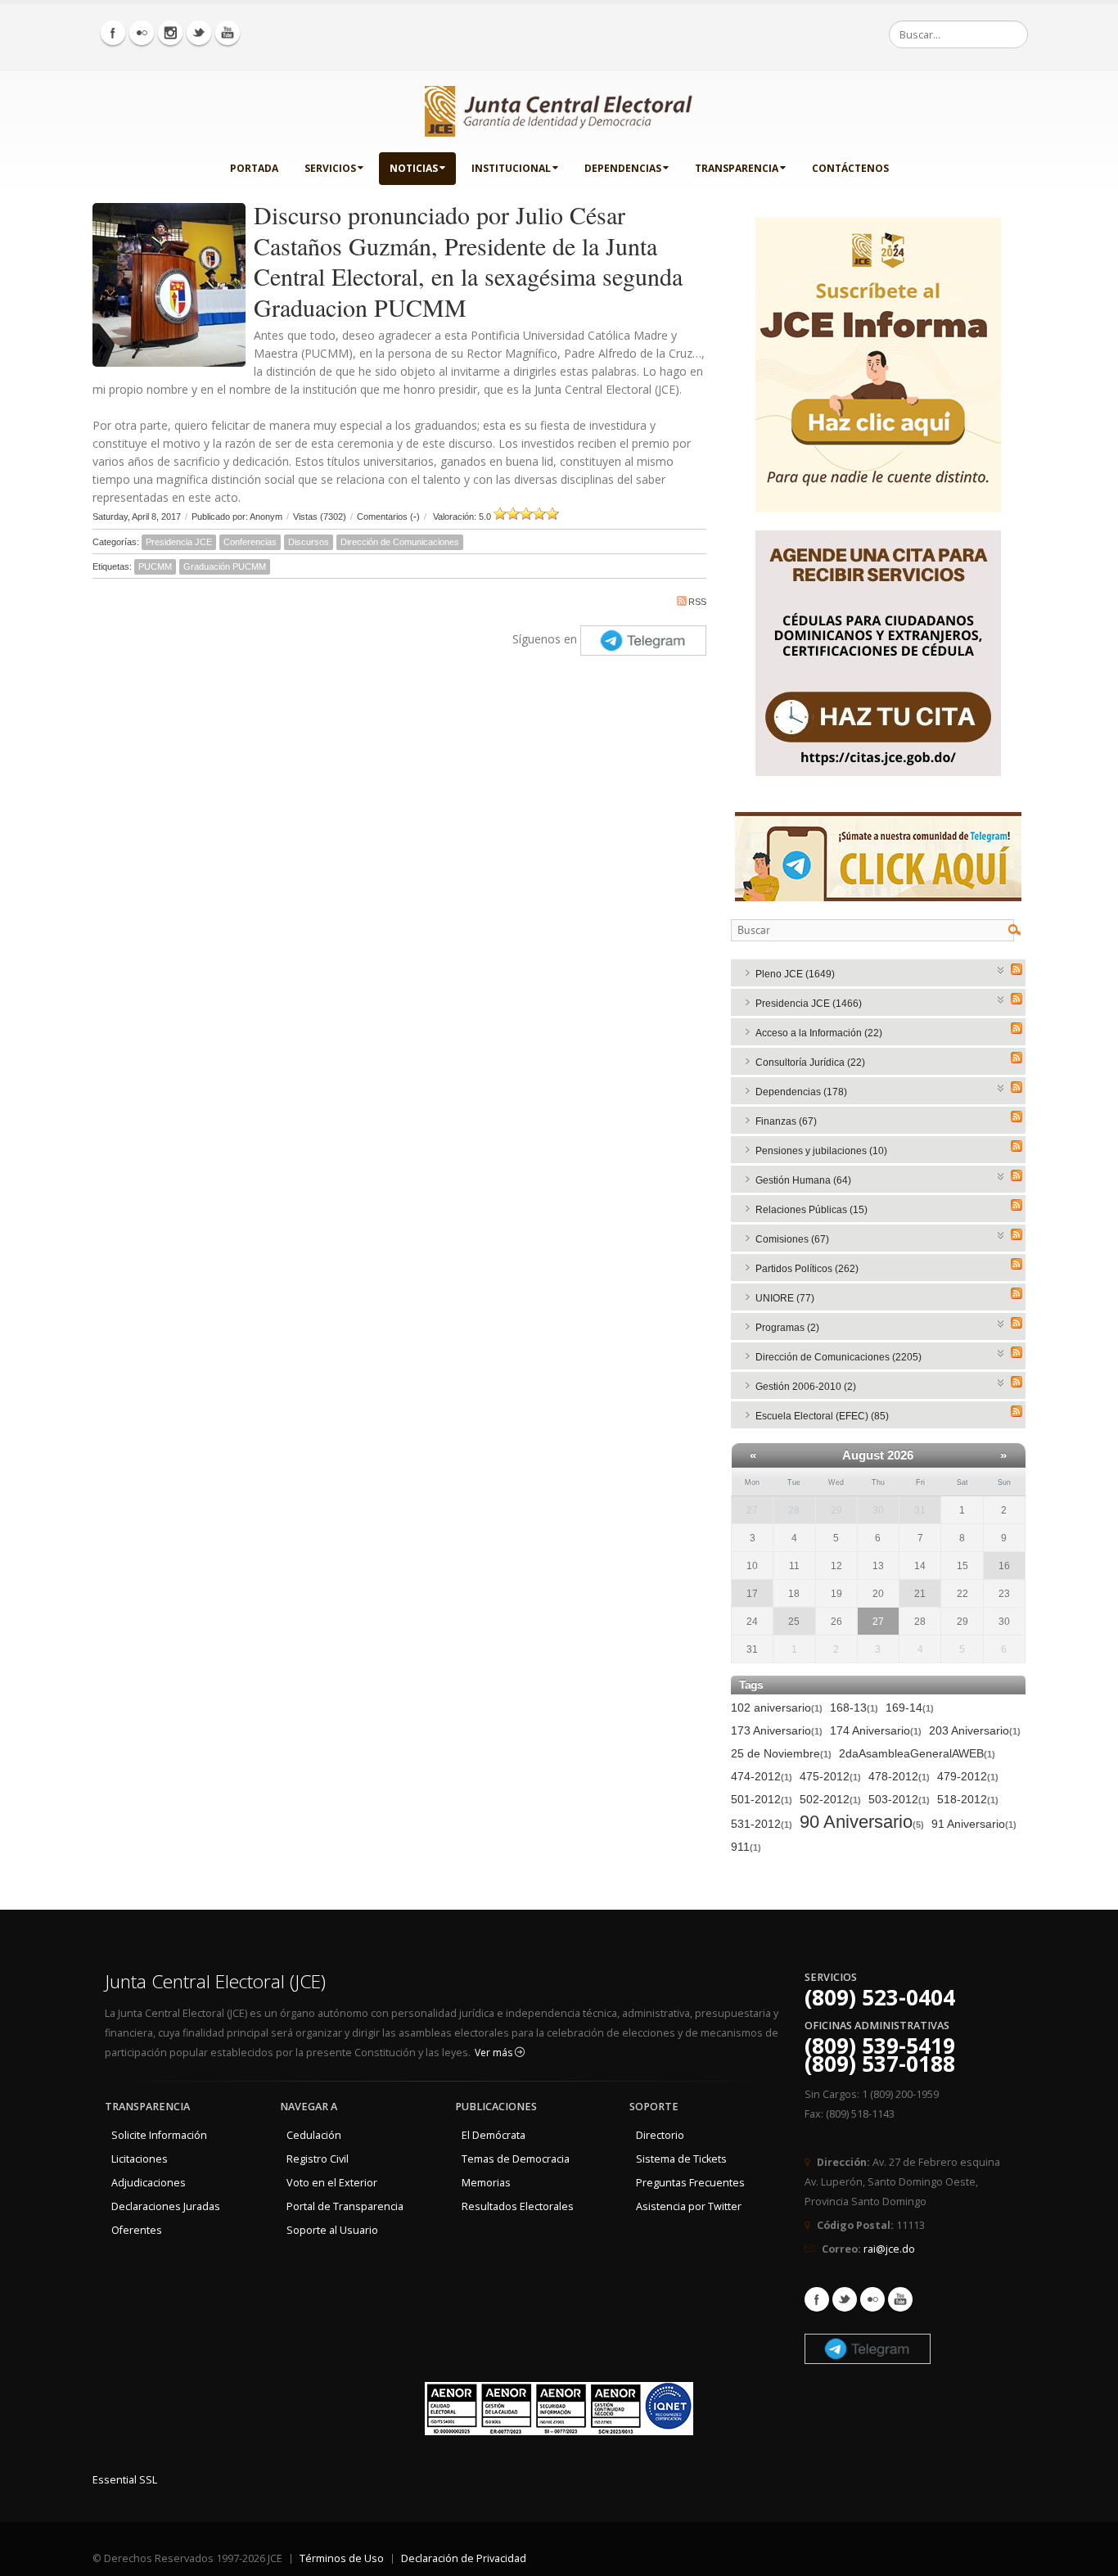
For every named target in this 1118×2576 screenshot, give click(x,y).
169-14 (910, 1708)
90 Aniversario (862, 1823)
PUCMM (155, 566)
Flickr (872, 2299)
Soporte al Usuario (332, 2230)
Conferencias (250, 542)
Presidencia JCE (179, 542)
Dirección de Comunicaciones (400, 542)
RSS (697, 602)
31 (920, 1510)
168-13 (854, 1708)
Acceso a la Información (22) (819, 1033)
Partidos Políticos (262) (807, 1269)
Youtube (900, 2299)
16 (1004, 1566)
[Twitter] (199, 33)
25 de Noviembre (781, 1753)
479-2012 (968, 1776)
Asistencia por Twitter (689, 2206)
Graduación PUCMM (225, 566)
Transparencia (737, 168)
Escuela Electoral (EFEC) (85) (822, 1416)
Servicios (330, 168)
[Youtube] (228, 33)
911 (746, 1847)
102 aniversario (777, 1708)
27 (752, 1510)
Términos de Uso (342, 2558)
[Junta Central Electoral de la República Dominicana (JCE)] (559, 108)
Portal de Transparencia (345, 2206)
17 (752, 1594)
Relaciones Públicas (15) (811, 1210)
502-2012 (830, 1799)
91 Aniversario (974, 1824)
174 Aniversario (876, 1730)
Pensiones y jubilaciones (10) (821, 1151)
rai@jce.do (889, 2249)
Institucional (511, 168)
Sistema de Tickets (681, 2159)
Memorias (486, 2183)
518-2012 (968, 1799)
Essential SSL (125, 2480)
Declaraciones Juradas (166, 2206)
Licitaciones (140, 2159)
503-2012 (899, 1799)
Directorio (660, 2135)
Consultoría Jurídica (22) (810, 1062)
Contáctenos (850, 168)
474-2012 (762, 1776)
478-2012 (899, 1776)
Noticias (414, 168)
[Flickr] (142, 33)
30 (878, 1510)
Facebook (817, 2299)
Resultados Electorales (518, 2206)
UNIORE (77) (785, 1298)
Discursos (309, 542)
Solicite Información (159, 2135)
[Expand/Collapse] (1001, 969)
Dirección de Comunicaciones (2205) (838, 1357)
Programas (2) (787, 1328)
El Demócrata (494, 2135)
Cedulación (314, 2135)
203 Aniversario (975, 1730)
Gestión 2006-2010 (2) (806, 1387)
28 (794, 1510)
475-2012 (830, 1776)
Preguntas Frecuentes (690, 2183)
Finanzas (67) (786, 1121)
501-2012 (762, 1799)
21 (920, 1594)
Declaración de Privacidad (464, 2558)
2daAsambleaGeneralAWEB (917, 1753)
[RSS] (1017, 969)
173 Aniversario (777, 1730)
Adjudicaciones (149, 2183)
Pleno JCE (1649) (795, 974)
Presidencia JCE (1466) (809, 1004)
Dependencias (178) (801, 1092)
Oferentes (137, 2230)
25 (794, 1622)
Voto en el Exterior (332, 2183)
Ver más (495, 2053)
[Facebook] (113, 33)
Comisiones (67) (792, 1239)
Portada (254, 168)
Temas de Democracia (516, 2159)
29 (836, 1510)
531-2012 (762, 1824)
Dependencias (623, 168)
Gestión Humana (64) (803, 1180)
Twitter (845, 2299)
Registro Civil (318, 2159)
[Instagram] (170, 33)
